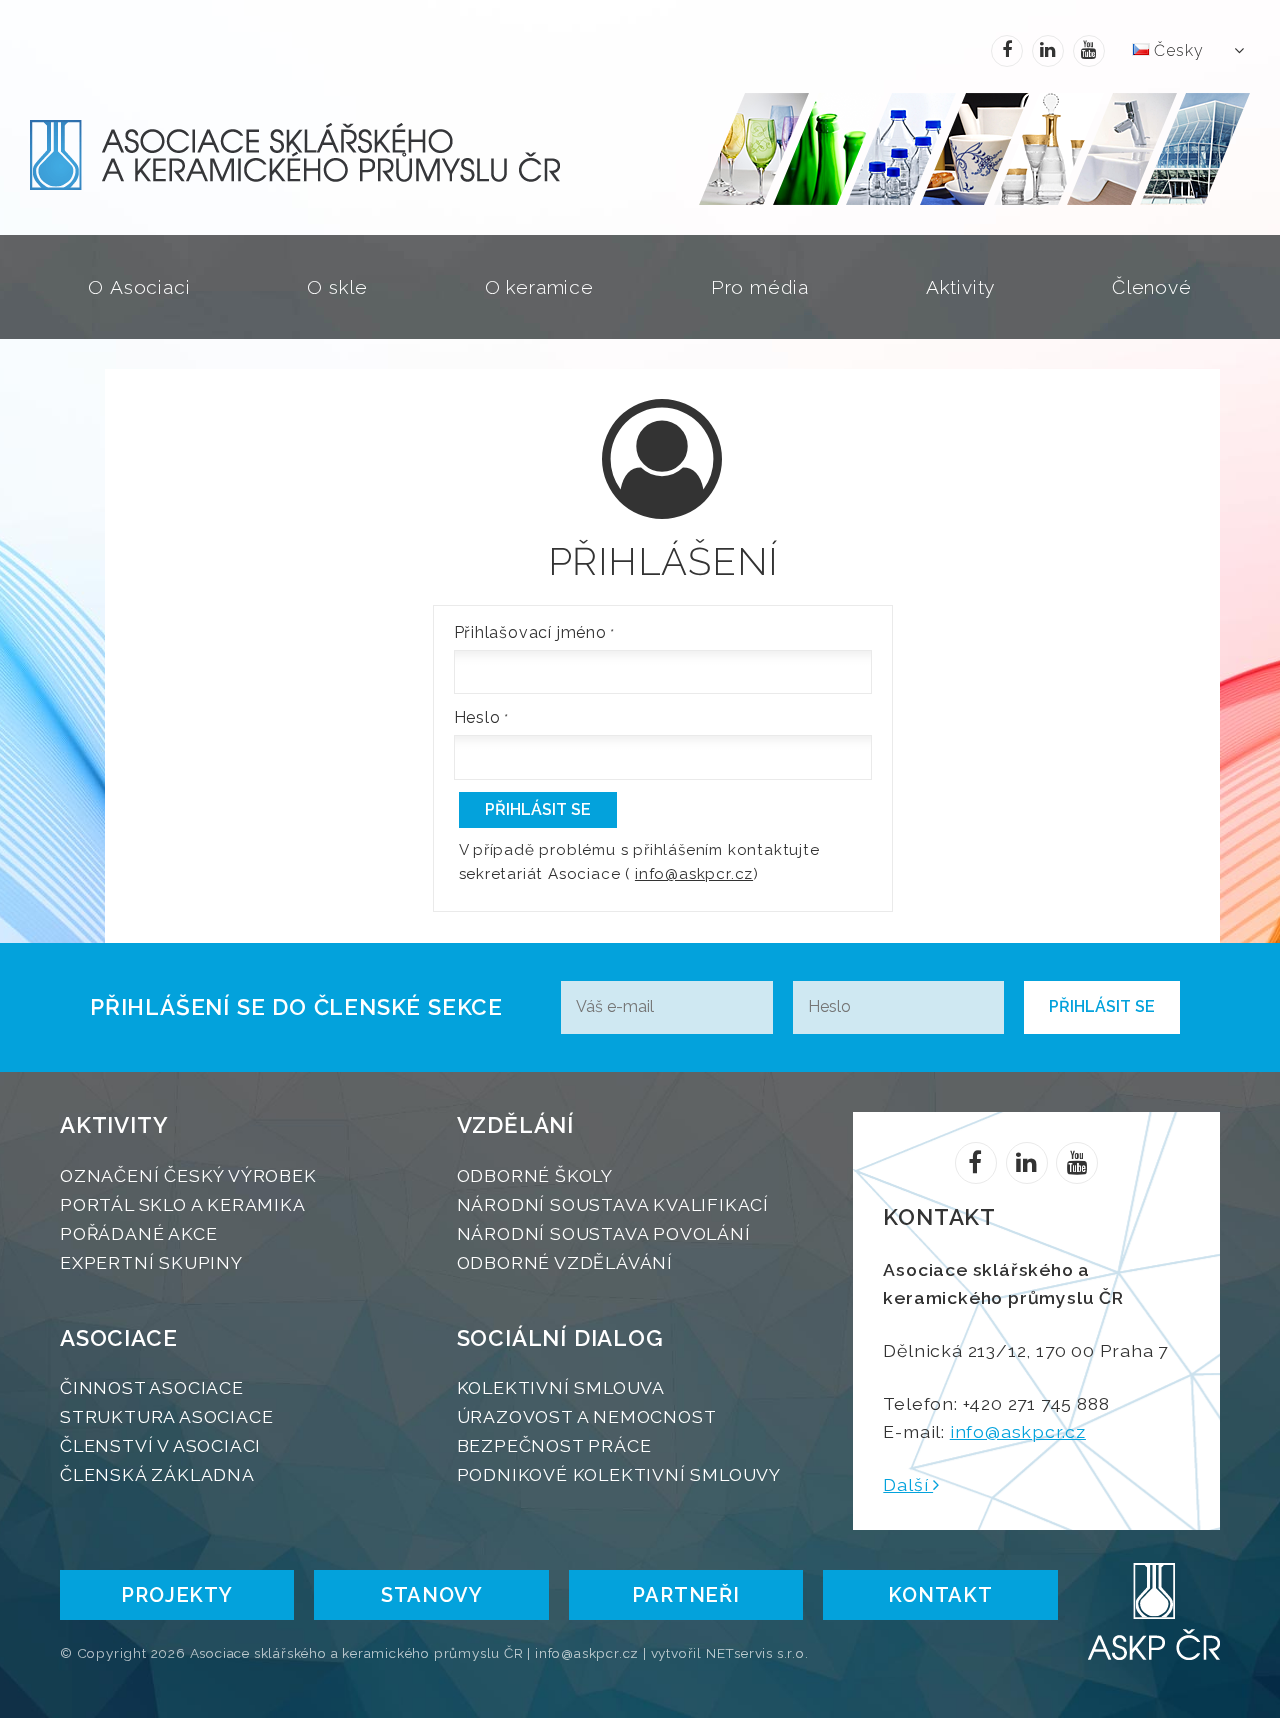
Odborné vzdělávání (565, 1262)
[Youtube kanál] (1089, 51)
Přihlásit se (538, 809)
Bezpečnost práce (554, 1445)
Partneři (685, 1595)
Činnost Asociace (152, 1387)
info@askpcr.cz (694, 874)
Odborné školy (535, 1175)
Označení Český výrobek (188, 1175)
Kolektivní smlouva (561, 1387)
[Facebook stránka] (1007, 51)
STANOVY (432, 1595)
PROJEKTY (176, 1595)
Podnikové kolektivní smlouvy (619, 1474)
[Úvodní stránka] (364, 155)
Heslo (477, 717)
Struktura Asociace (166, 1416)
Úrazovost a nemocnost (587, 1416)
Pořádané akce (138, 1233)
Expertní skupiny (151, 1262)
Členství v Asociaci (160, 1445)
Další (908, 1484)
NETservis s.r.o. (757, 1653)
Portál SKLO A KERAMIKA (183, 1204)
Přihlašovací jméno (530, 632)
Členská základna (157, 1474)
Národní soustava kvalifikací (613, 1204)
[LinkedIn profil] (1048, 51)
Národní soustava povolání (604, 1233)
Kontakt (940, 1595)
